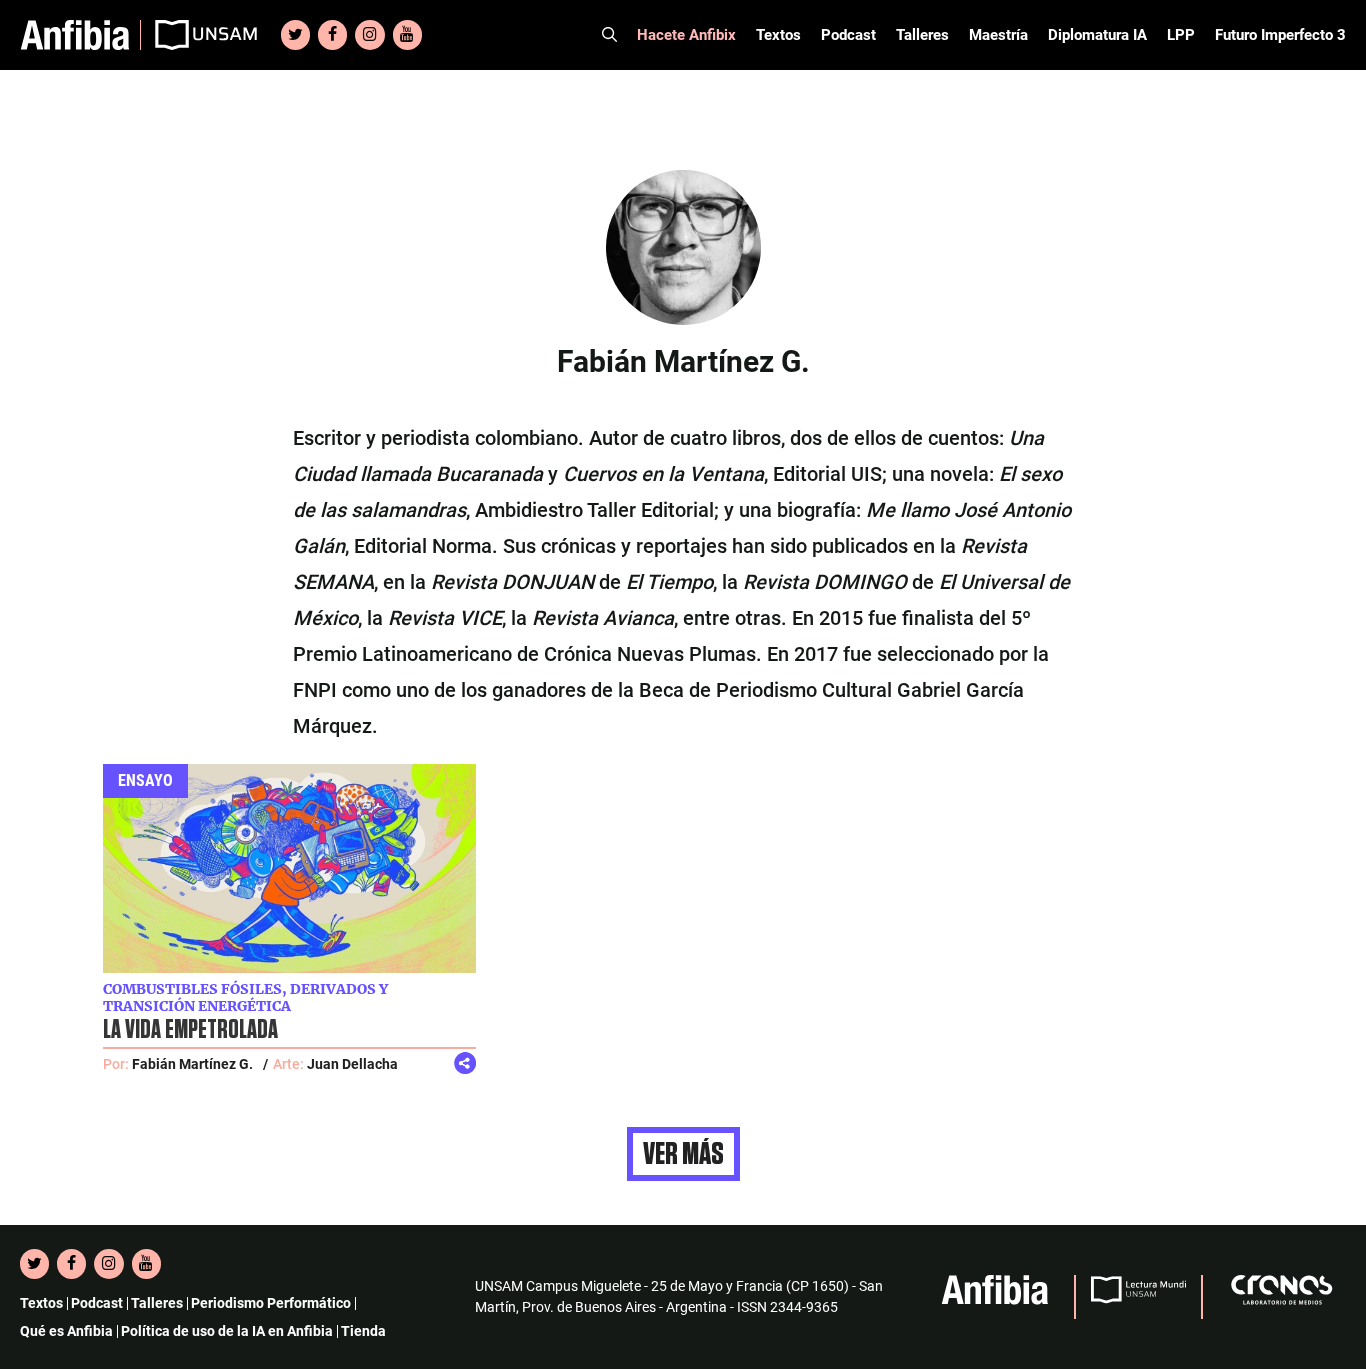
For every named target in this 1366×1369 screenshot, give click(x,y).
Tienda (363, 1331)
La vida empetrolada (190, 1030)
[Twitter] (295, 35)
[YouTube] (407, 35)
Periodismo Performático (271, 1303)
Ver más (683, 1154)
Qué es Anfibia (66, 1331)
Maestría (998, 35)
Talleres (922, 35)
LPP (1181, 35)
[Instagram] (369, 35)
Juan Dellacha (352, 1064)
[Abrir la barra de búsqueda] (609, 35)
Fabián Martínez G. (192, 1064)
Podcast (848, 35)
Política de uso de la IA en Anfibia (227, 1331)
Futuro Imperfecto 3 (1280, 35)
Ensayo (145, 780)
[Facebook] (332, 35)
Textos (778, 35)
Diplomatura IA (1097, 35)
